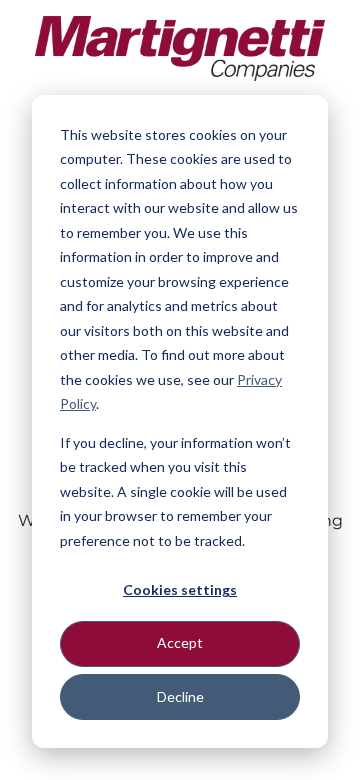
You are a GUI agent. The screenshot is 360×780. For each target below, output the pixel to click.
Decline (180, 696)
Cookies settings (180, 589)
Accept (180, 642)
